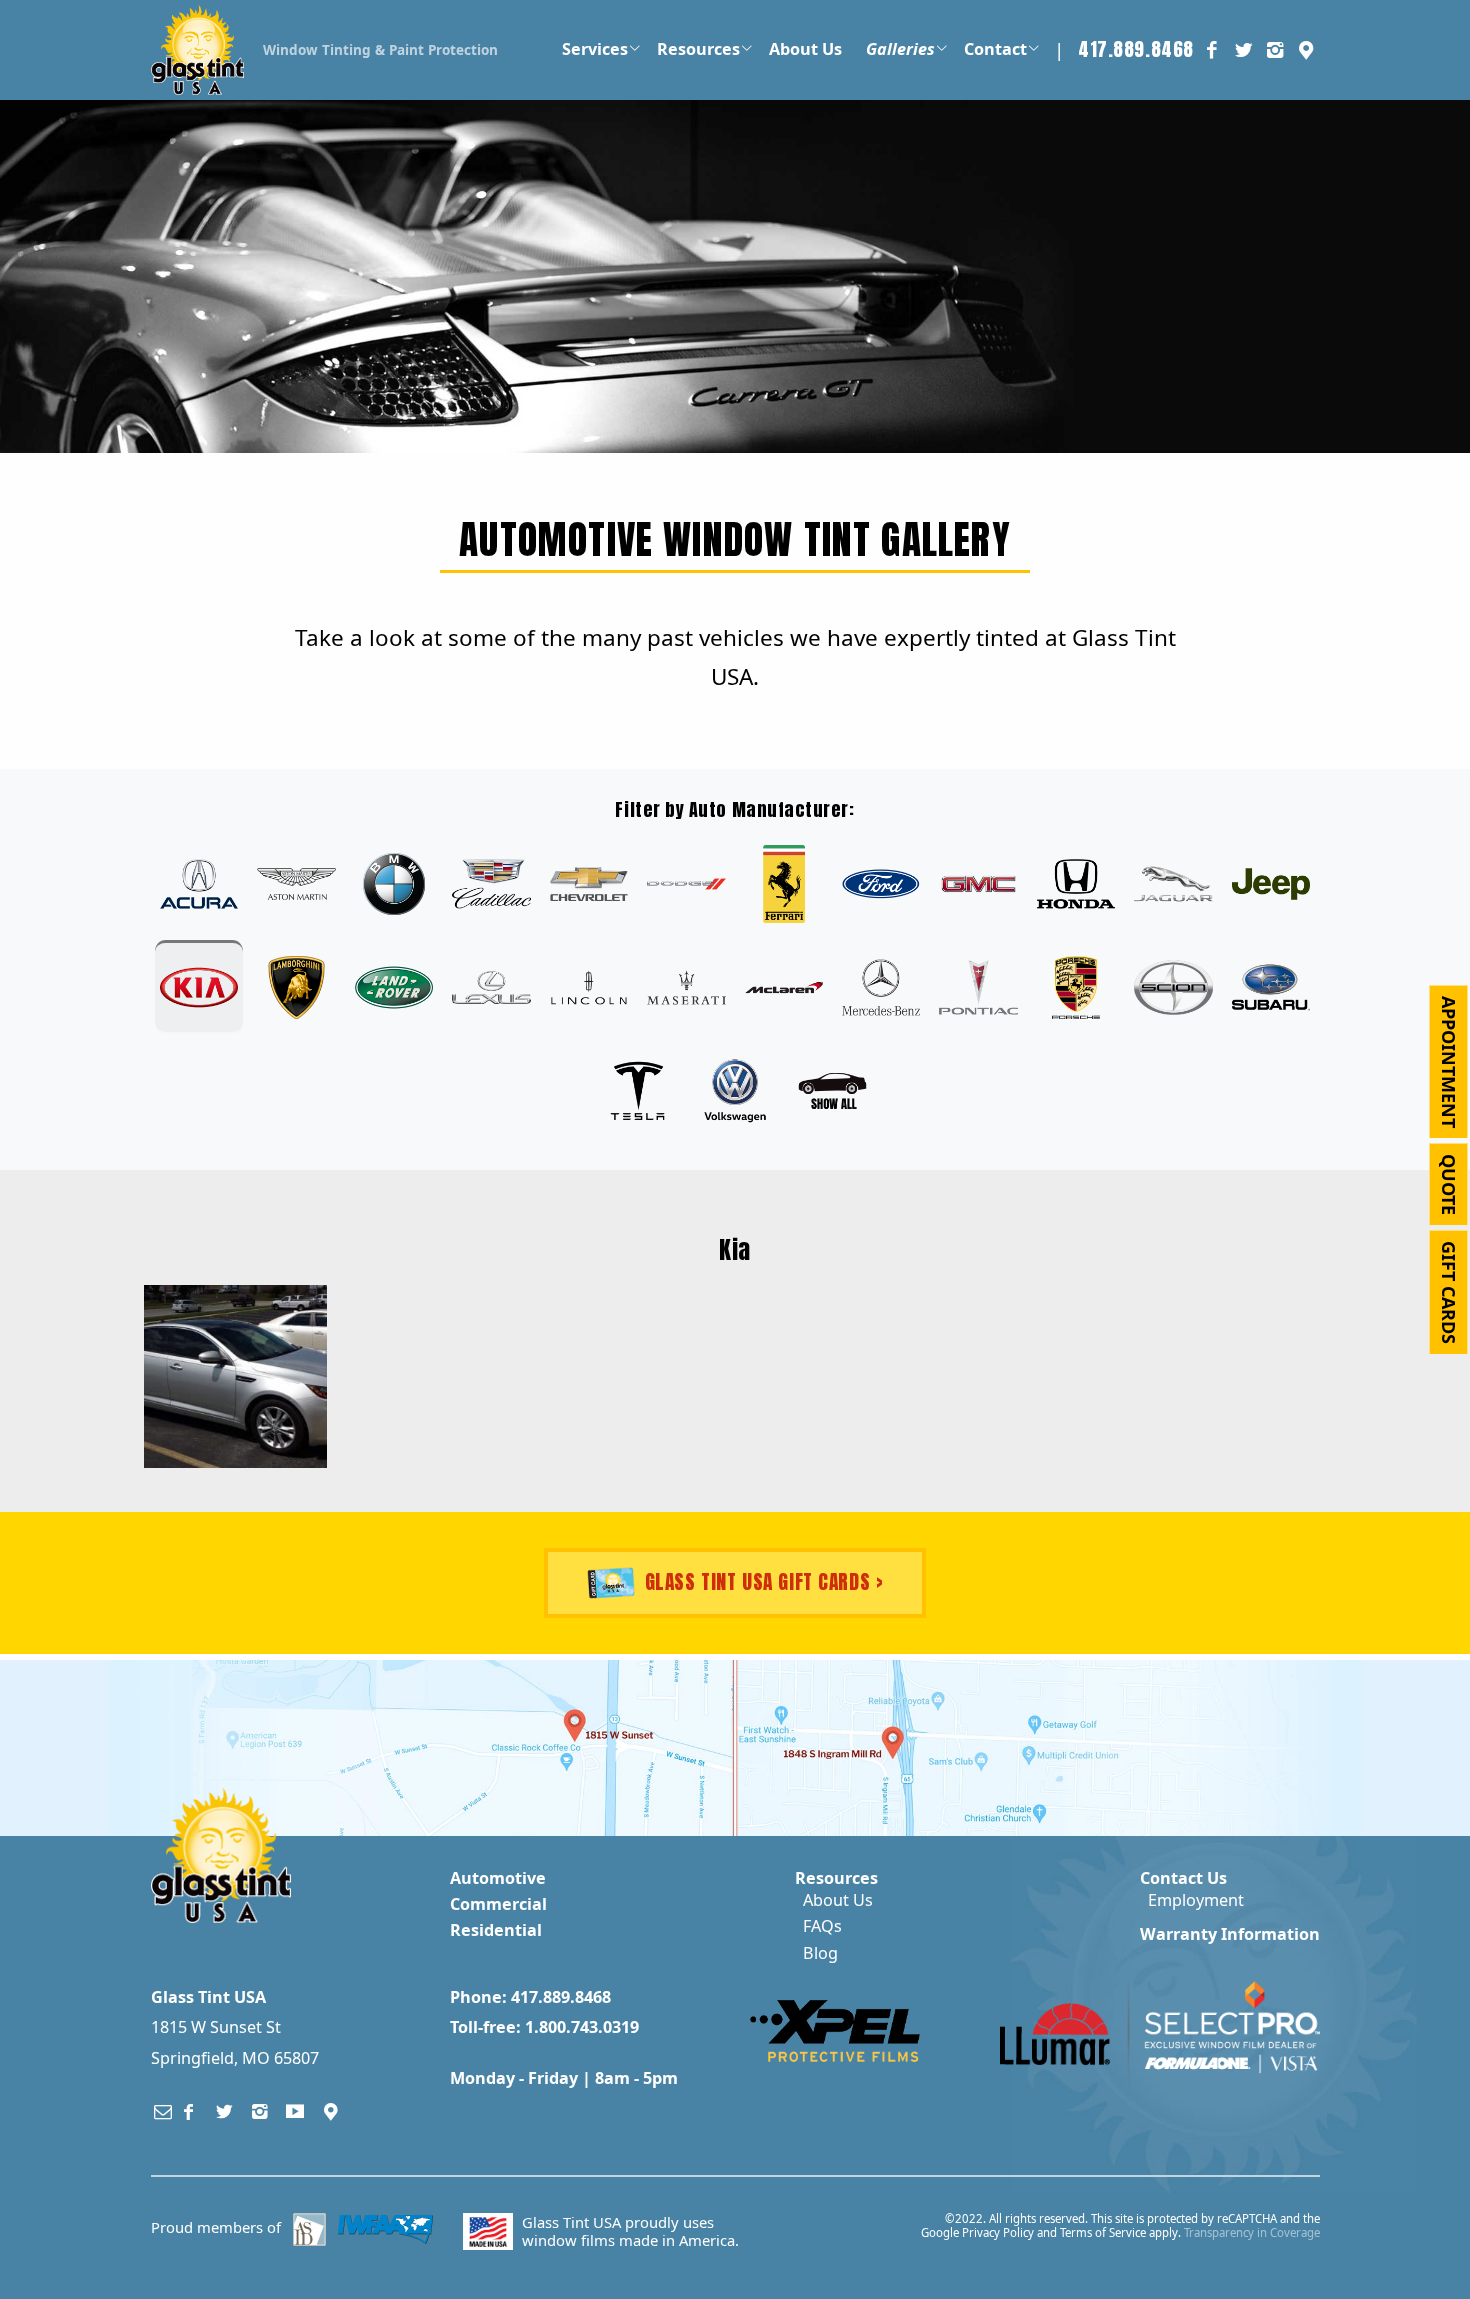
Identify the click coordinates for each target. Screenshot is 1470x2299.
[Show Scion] (1173, 987)
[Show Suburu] (1271, 987)
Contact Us (1183, 1878)
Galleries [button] (900, 49)
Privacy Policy (998, 2232)
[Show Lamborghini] (296, 987)
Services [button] (595, 49)
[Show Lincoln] (589, 987)
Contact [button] (995, 49)
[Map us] (331, 2111)
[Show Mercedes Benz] (881, 987)
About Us (838, 1900)
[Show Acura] (199, 884)
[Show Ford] (881, 884)
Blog (820, 1953)
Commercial (498, 1904)
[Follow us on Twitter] (1243, 50)
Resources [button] (698, 49)
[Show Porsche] (1076, 987)
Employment (1196, 1900)
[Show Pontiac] (978, 987)
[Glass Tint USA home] (198, 48)
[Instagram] (260, 2111)
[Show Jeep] (1271, 884)
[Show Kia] (199, 987)
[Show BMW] (394, 884)
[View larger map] (365, 1748)
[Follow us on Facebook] (1212, 50)
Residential (496, 1930)
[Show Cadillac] (491, 884)
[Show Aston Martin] (296, 884)
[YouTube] (296, 2111)
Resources (836, 1878)
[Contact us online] (164, 2111)
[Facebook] (189, 2111)
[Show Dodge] (686, 884)
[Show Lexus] (491, 987)
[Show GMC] (978, 884)
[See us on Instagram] (1275, 50)
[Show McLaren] (784, 987)
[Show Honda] (1076, 884)
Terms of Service (1103, 2232)
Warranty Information (1230, 1934)
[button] (1306, 50)
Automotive (498, 1878)
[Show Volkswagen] (735, 1091)
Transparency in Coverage (1252, 2232)
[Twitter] (225, 2111)
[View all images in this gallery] (832, 1091)
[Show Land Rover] (394, 987)
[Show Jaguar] (1173, 884)
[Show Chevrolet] (589, 884)
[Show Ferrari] (784, 884)
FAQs (822, 1926)
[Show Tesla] (637, 1091)
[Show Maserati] (686, 987)
